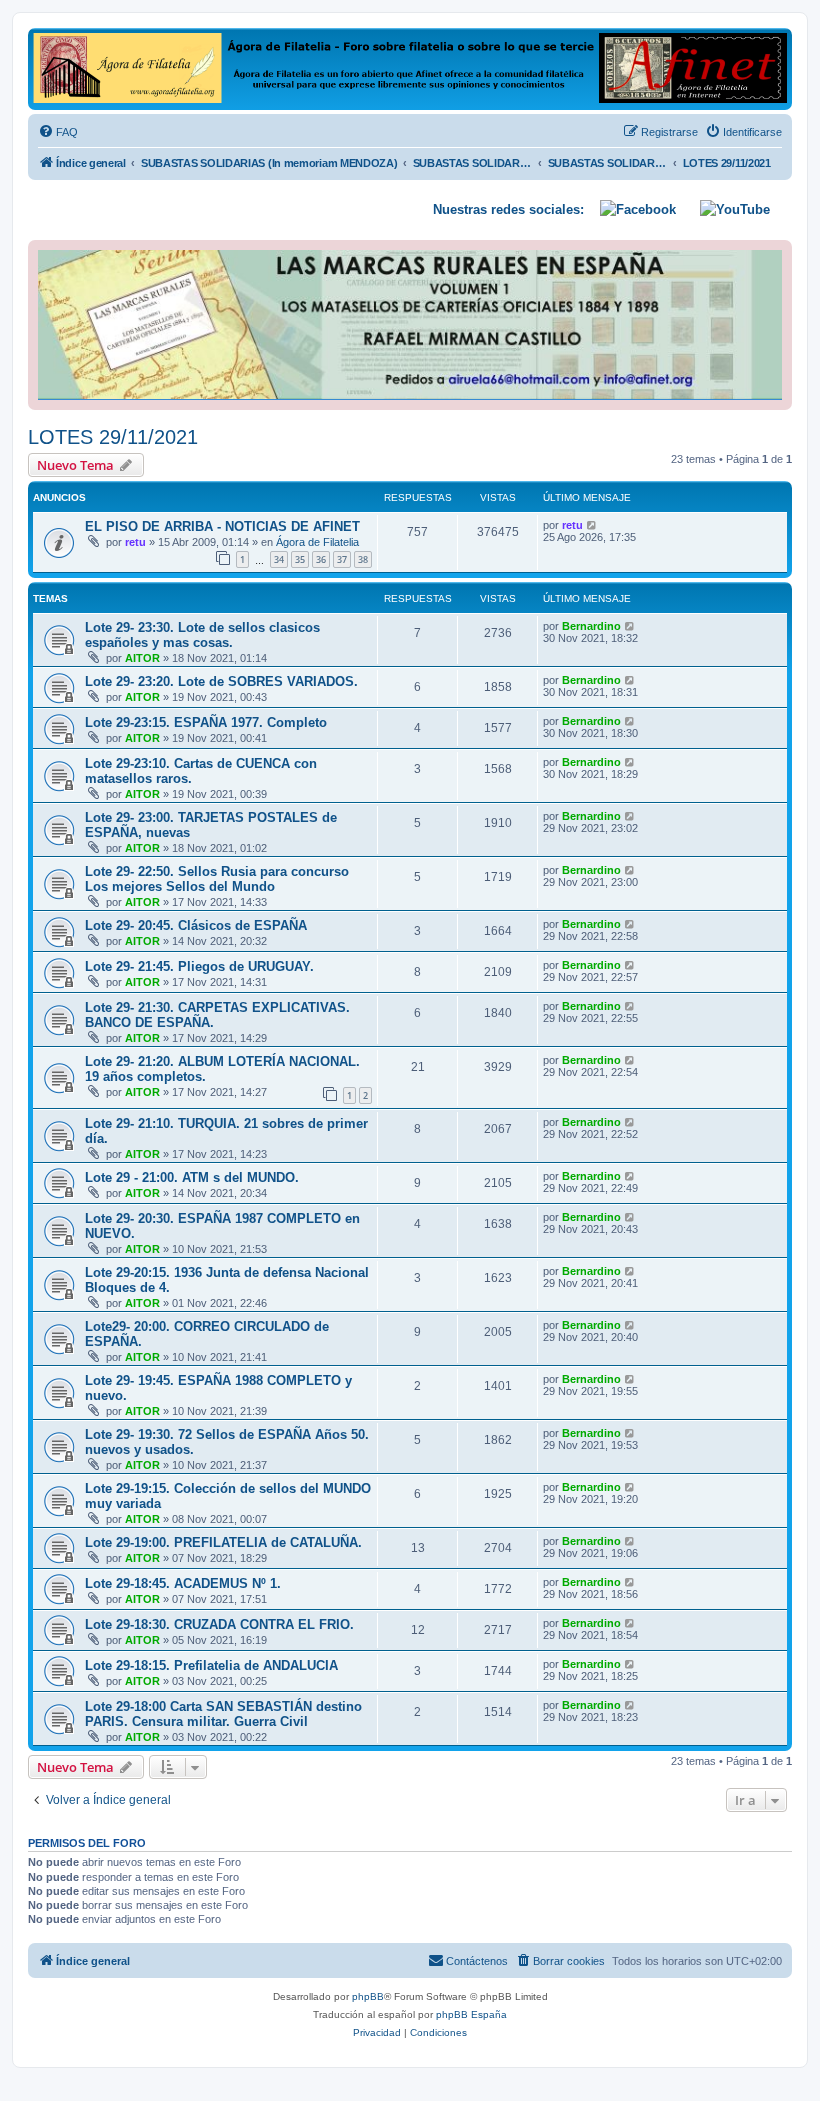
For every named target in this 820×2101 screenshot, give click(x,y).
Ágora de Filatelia (317, 542)
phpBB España (471, 2014)
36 (321, 559)
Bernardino (591, 626)
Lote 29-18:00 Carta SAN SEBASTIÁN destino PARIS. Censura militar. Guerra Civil (223, 1714)
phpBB (368, 1996)
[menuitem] (58, 132)
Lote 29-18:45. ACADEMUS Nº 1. (183, 1583)
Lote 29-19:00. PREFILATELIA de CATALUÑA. (223, 1542)
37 (342, 559)
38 (363, 559)
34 (279, 559)
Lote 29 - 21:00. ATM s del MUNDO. (192, 1177)
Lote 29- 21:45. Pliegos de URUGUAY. (199, 966)
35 (300, 559)
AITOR (142, 658)
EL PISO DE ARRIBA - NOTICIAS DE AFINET (222, 526)
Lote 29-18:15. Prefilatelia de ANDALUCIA (211, 1665)
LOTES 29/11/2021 (113, 437)
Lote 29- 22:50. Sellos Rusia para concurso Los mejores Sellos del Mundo (217, 879)
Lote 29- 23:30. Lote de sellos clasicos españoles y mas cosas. (202, 635)
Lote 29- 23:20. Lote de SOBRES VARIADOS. (221, 681)
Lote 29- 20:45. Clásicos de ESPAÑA (196, 925)
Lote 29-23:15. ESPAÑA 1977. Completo (206, 722)
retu (135, 542)
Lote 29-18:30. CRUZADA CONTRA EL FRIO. (219, 1624)
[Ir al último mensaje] (592, 525)
